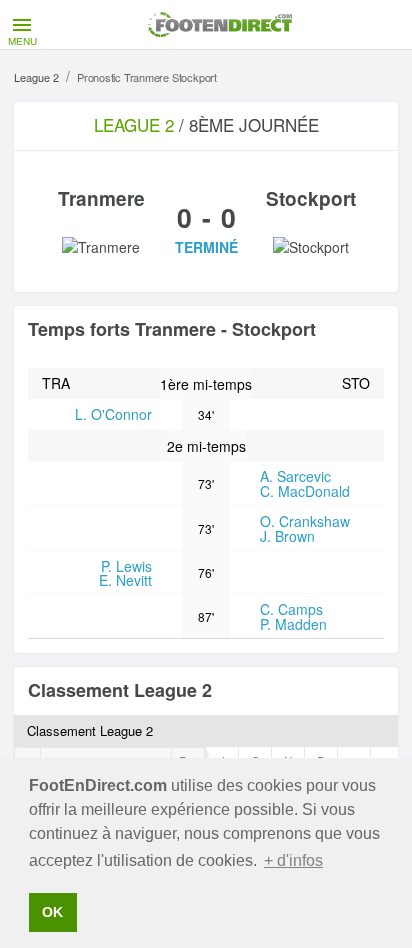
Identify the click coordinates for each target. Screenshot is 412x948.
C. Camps (291, 609)
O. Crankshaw (305, 521)
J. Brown (287, 536)
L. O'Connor (113, 414)
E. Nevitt (125, 580)
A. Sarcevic (295, 476)
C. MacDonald (305, 491)
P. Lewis (126, 566)
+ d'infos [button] (293, 860)
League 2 (36, 77)
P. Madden (293, 624)
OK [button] (52, 912)
